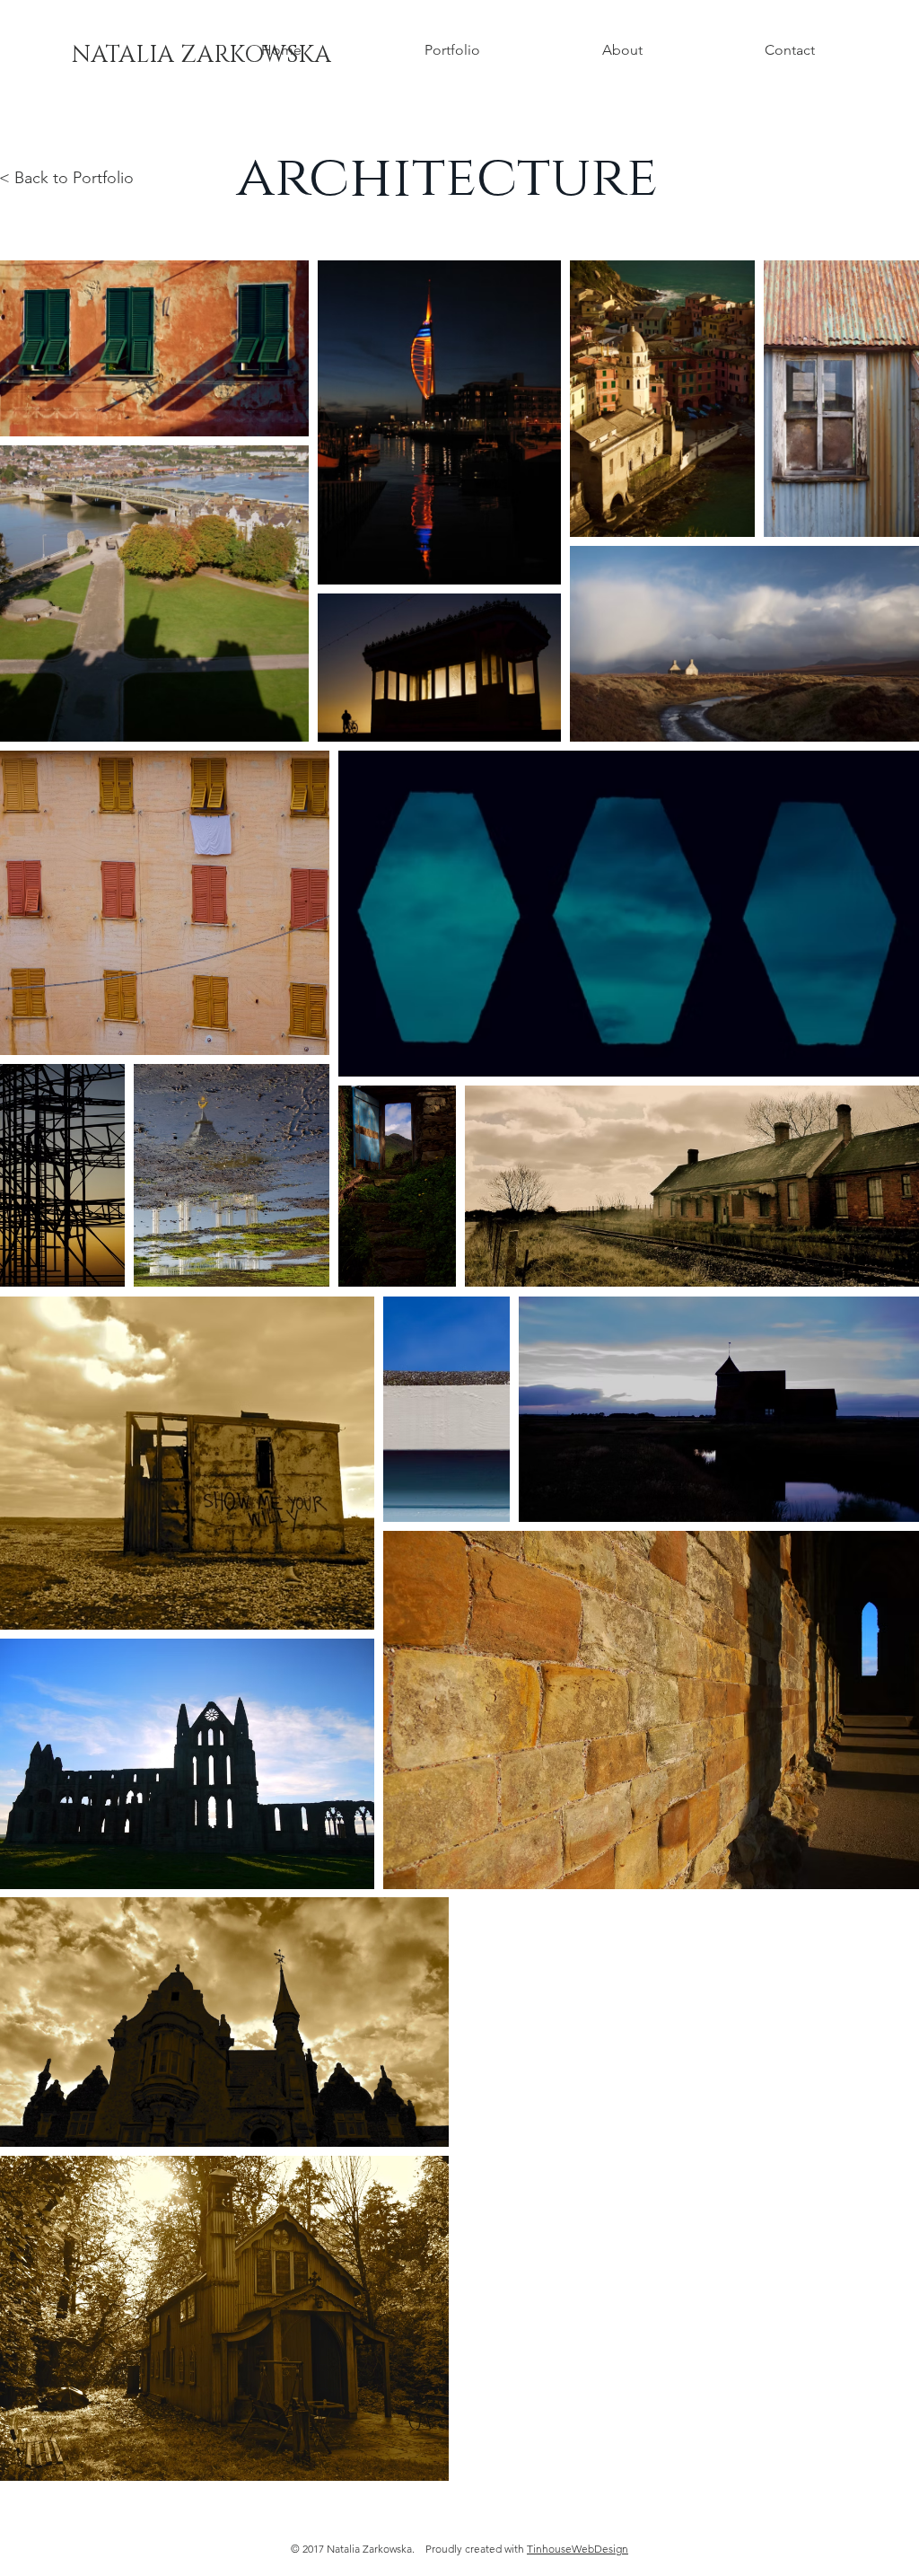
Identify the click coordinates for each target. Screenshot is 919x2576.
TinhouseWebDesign (578, 2549)
